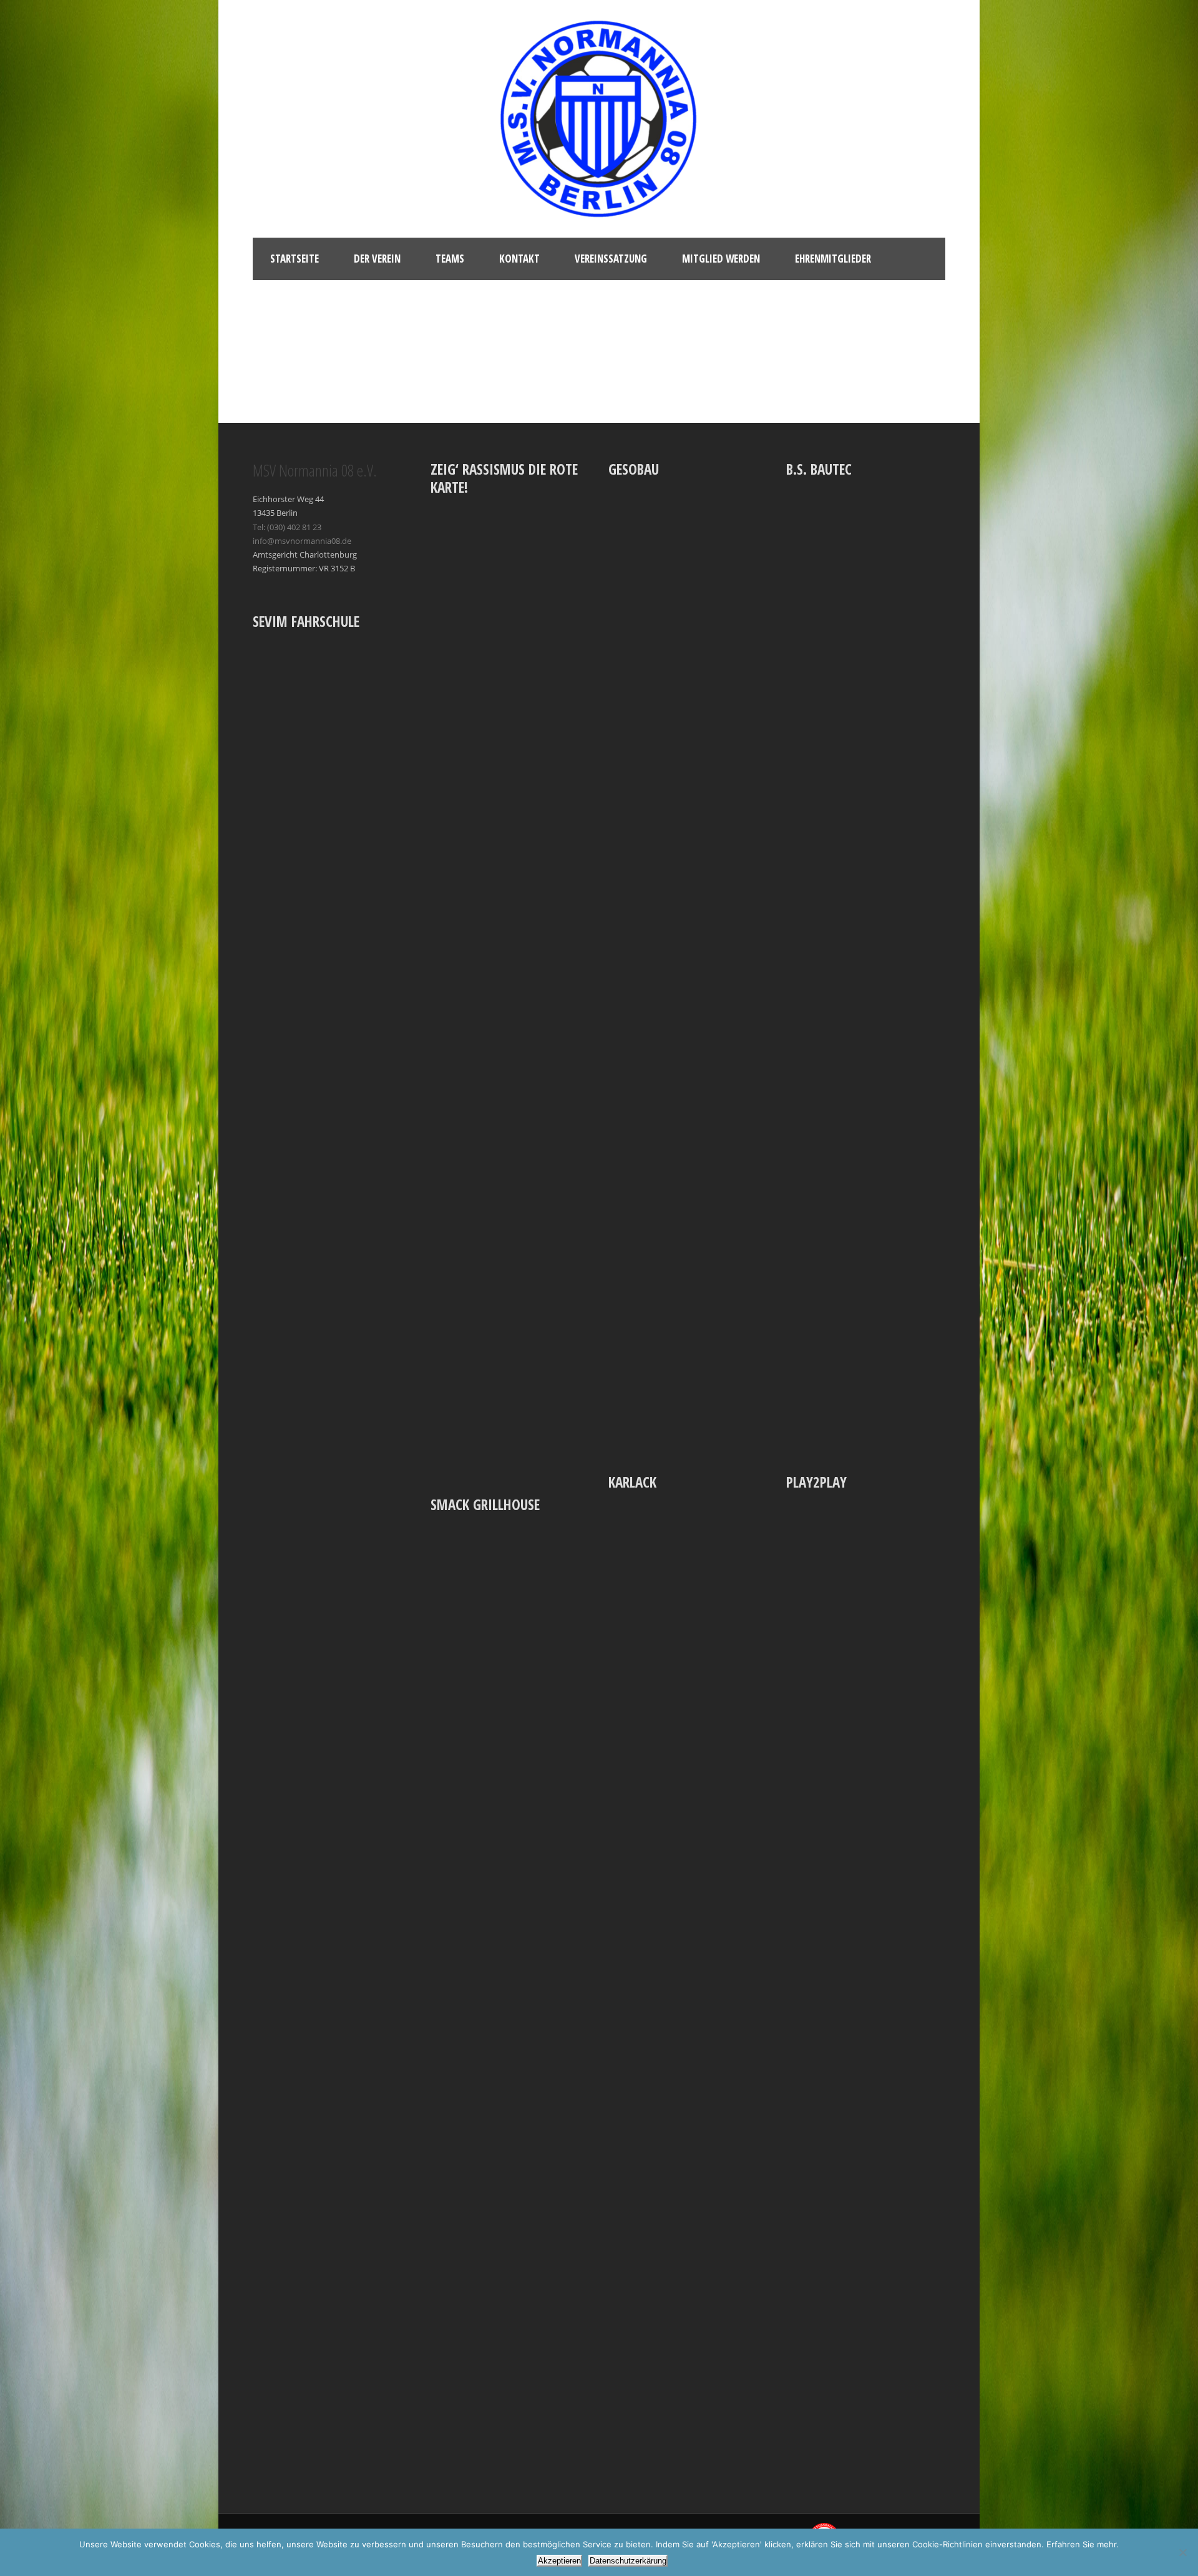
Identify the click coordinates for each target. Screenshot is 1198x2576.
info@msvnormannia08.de (302, 541)
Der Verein (377, 259)
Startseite (295, 259)
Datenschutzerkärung (628, 2561)
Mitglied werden (721, 259)
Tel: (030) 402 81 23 (287, 527)
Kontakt (519, 259)
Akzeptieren (559, 2561)
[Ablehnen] (1182, 2552)
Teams (450, 259)
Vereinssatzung (611, 259)
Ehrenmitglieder (833, 259)
